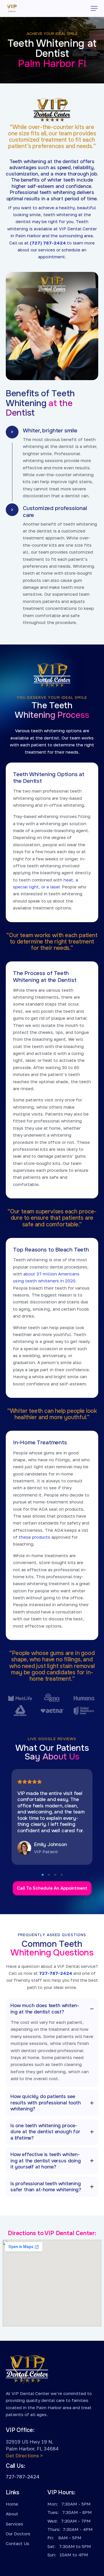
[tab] (52, 2009)
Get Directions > (24, 2455)
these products (35, 1537)
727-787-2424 (56, 1973)
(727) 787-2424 (48, 243)
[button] (94, 8)
